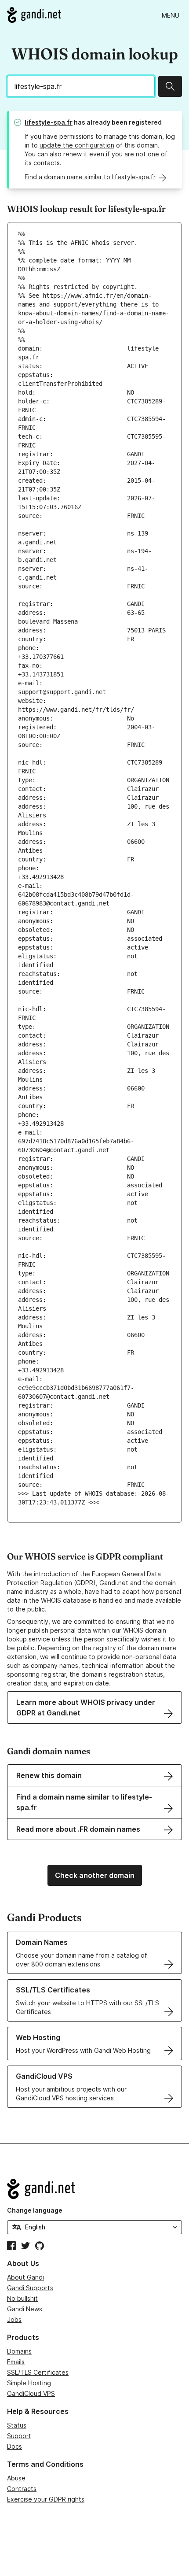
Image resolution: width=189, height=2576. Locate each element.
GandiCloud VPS (31, 2393)
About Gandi (25, 2277)
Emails (16, 2362)
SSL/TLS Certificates (38, 2372)
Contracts (22, 2489)
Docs (15, 2446)
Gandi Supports (30, 2288)
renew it (75, 154)
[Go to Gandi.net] (34, 15)
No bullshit (22, 2298)
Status (17, 2425)
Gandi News (25, 2309)
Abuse (16, 2478)
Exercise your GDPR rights (46, 2499)
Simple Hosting (29, 2383)
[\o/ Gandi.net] (94, 2189)
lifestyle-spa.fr (49, 122)
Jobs (14, 2319)
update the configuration (77, 145)
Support (19, 2436)
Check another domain (95, 1875)
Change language (35, 2210)
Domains (19, 2351)
